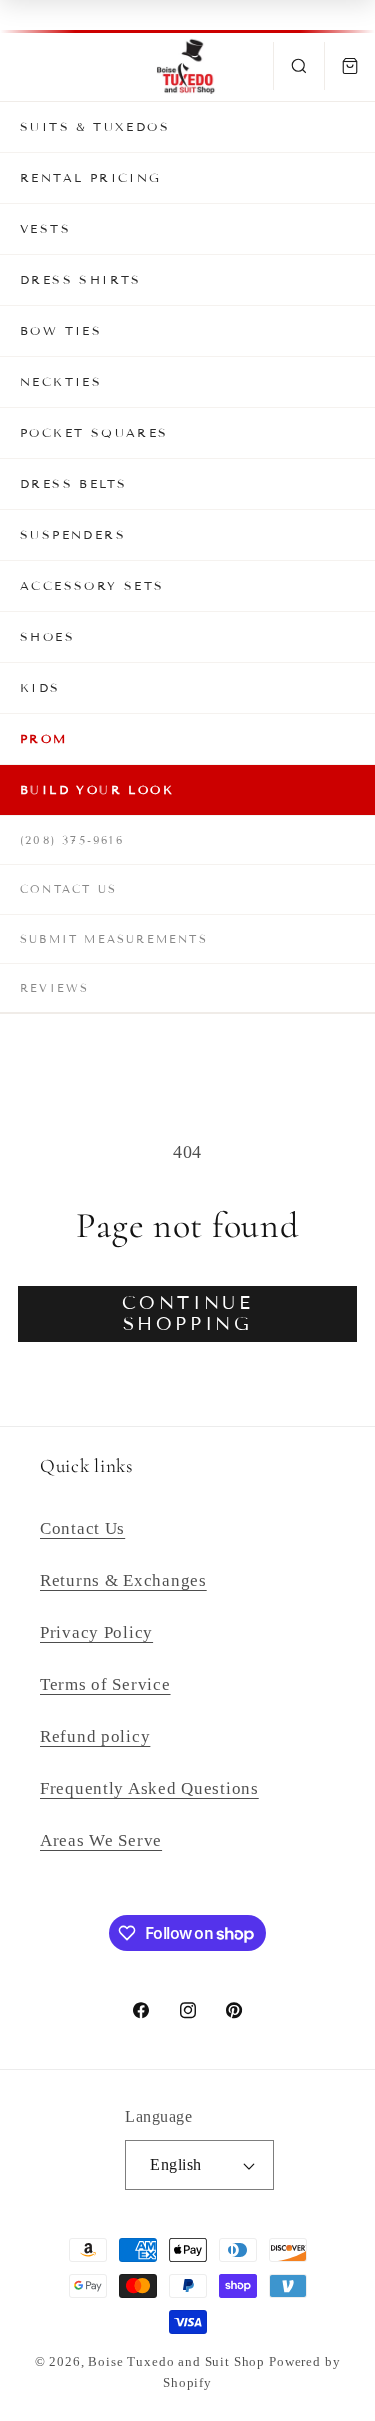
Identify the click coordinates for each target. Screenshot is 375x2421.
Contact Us (68, 889)
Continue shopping (188, 1313)
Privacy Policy (96, 1632)
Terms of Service (105, 1684)
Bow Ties (61, 330)
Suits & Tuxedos (95, 126)
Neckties (61, 381)
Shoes (47, 636)
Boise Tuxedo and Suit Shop (176, 2361)
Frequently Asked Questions (149, 1788)
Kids (40, 687)
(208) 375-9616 (72, 840)
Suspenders (73, 534)
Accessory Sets (92, 585)
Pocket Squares (94, 432)
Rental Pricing (91, 177)
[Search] (298, 66)
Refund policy (95, 1736)
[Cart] (349, 66)
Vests (45, 228)
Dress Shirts (81, 279)
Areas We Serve (101, 1840)
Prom (44, 738)
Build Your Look (97, 789)
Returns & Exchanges (123, 1580)
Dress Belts (73, 483)
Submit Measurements (114, 939)
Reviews (54, 988)
